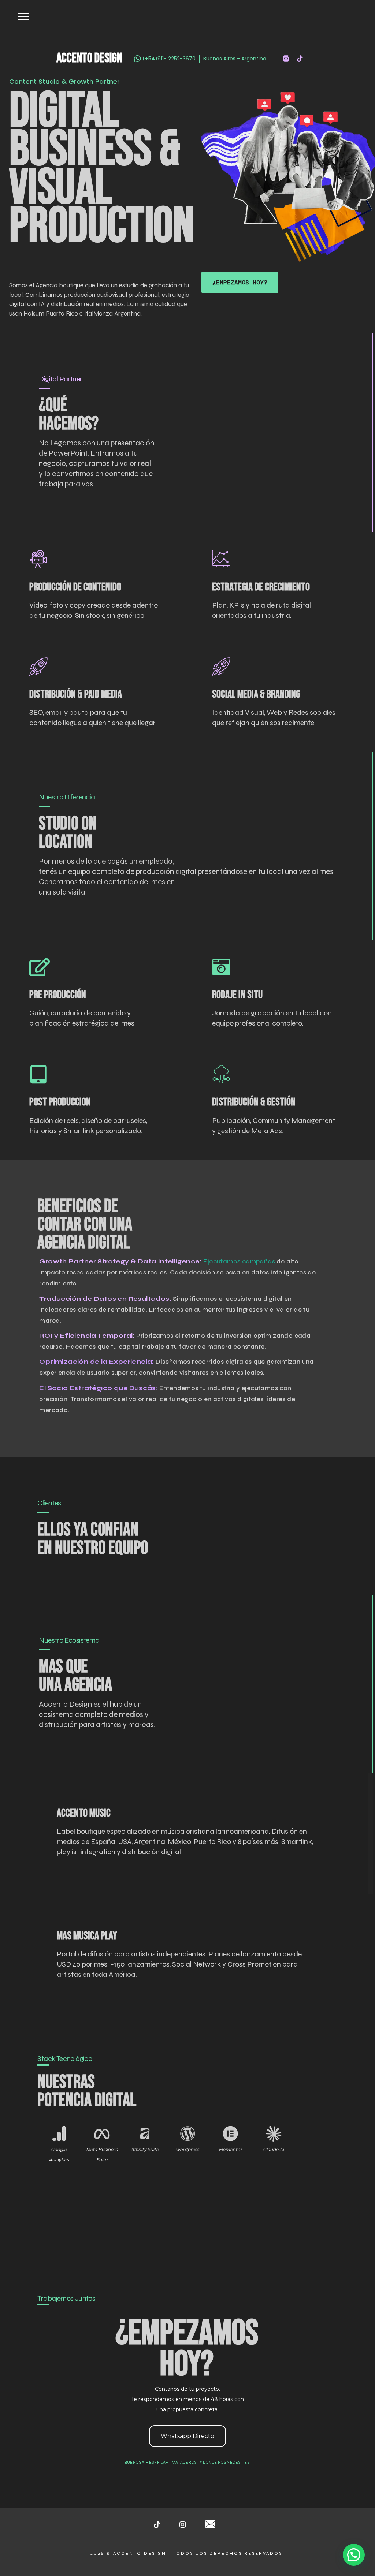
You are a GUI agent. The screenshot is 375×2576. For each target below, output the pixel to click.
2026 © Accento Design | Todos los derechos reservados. (187, 2553)
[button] (354, 2555)
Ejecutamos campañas (239, 1261)
